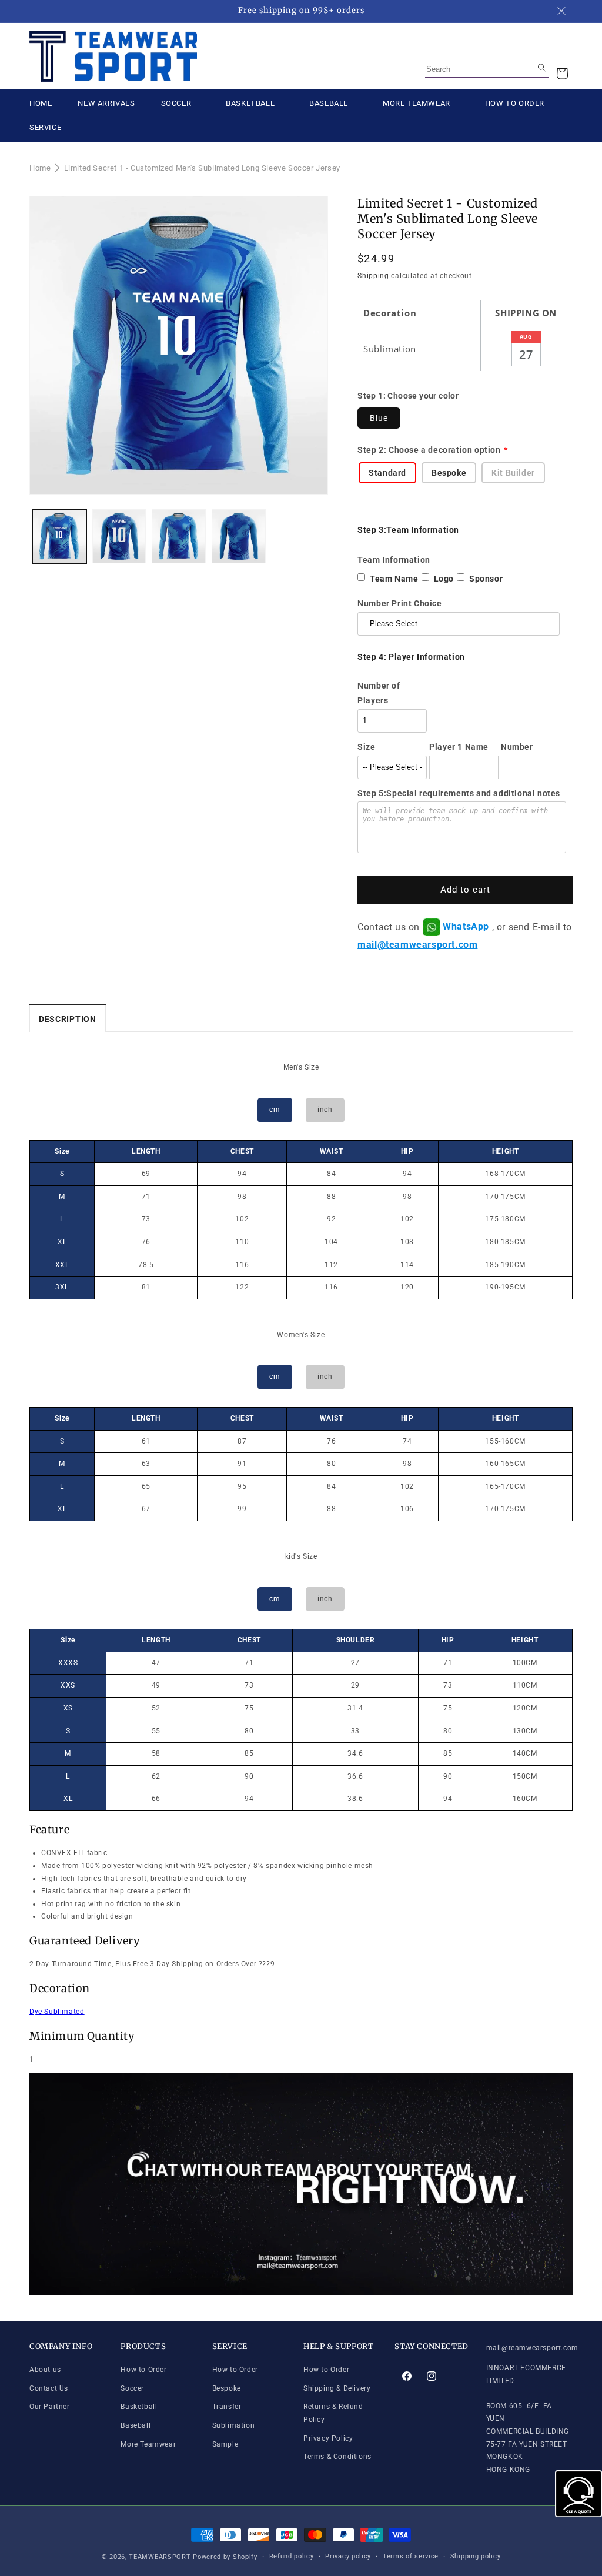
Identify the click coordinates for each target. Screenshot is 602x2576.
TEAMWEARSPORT (160, 2557)
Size (366, 747)
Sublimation (234, 2425)
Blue (379, 418)
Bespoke (227, 2388)
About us (45, 2370)
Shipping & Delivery (337, 2388)
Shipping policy (476, 2556)
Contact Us (49, 2388)
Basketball (139, 2407)
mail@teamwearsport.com (417, 945)
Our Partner (50, 2407)
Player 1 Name (459, 747)
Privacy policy (348, 2556)
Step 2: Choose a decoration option (429, 450)
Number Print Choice (399, 603)
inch (325, 1110)
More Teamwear (148, 2444)
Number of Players (379, 693)
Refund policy (292, 2556)
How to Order (143, 2370)
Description (68, 1019)
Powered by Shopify (225, 2557)
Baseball (136, 2425)
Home (40, 168)
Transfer (227, 2407)
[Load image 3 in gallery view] (179, 536)
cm (275, 1110)
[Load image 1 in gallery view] (59, 536)
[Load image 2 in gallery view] (119, 536)
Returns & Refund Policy (333, 2413)
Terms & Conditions (337, 2457)
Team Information (394, 560)
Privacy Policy (328, 2438)
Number (517, 747)
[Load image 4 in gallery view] (239, 536)
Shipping (373, 276)
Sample (225, 2444)
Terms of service (411, 2556)
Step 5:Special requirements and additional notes (459, 793)
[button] (562, 73)
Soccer (132, 2388)
